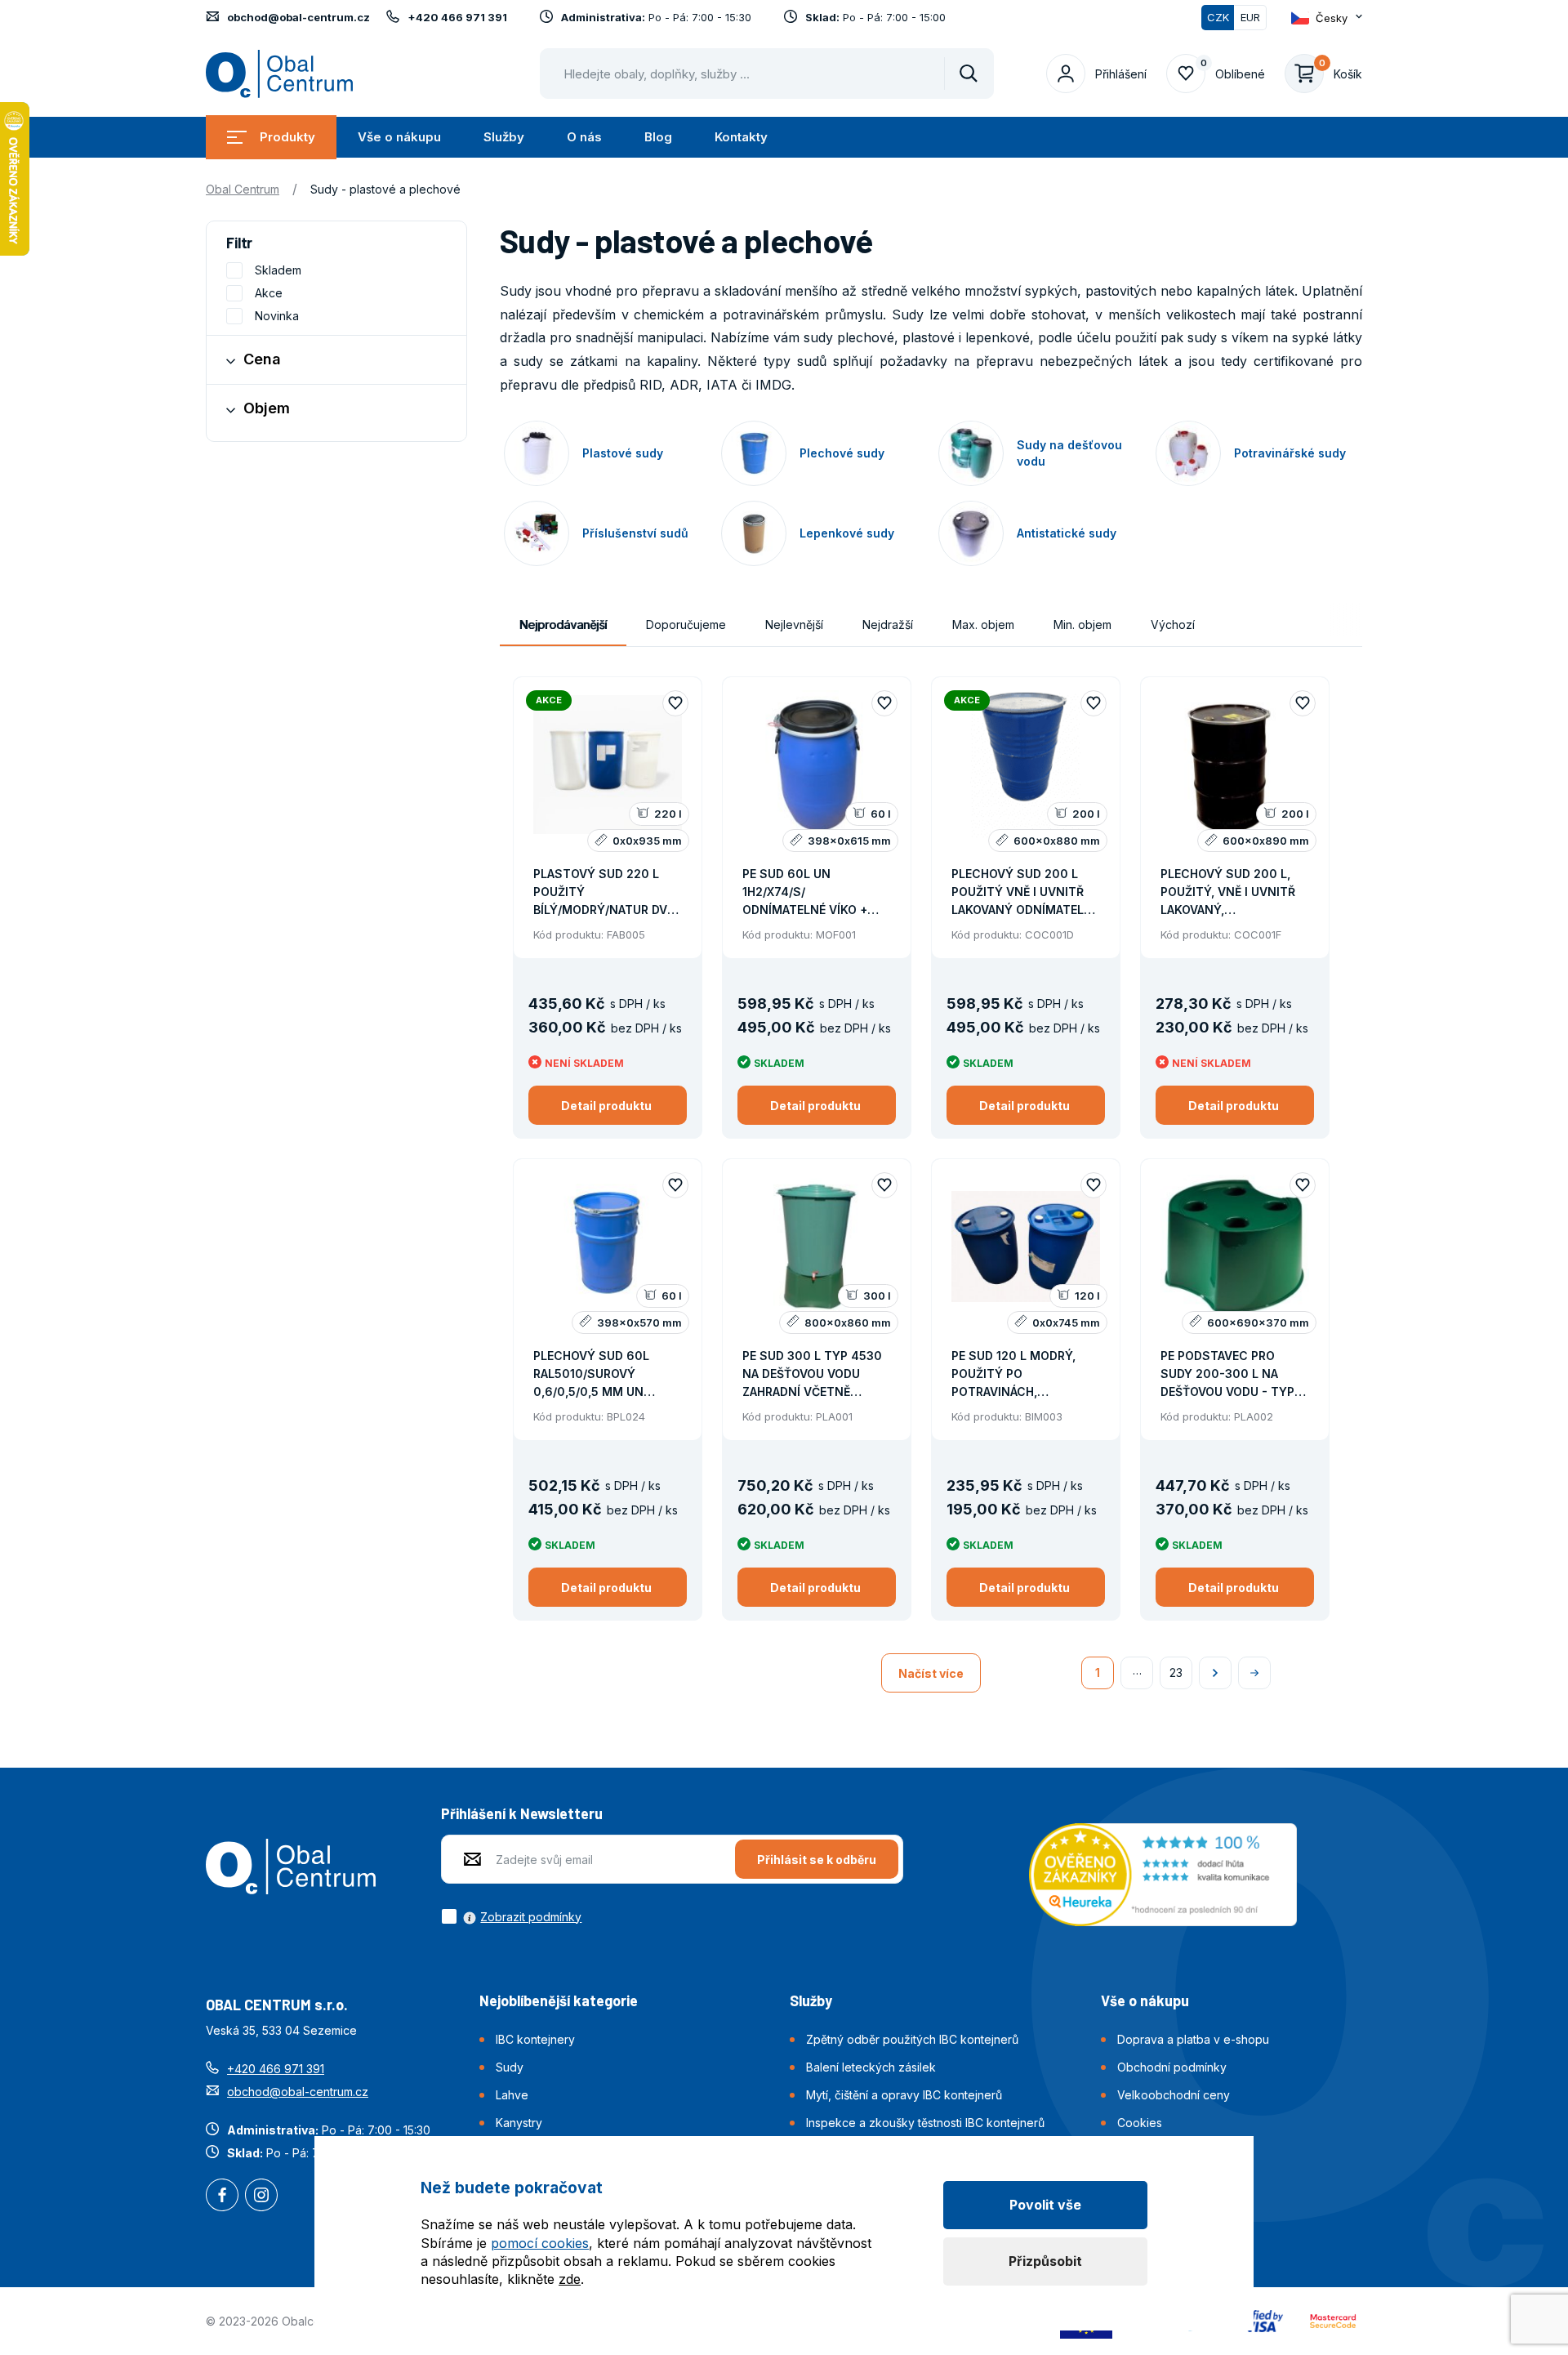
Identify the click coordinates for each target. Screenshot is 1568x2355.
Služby (504, 137)
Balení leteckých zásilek (871, 2067)
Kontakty (741, 137)
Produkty (287, 137)
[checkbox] (511, 1916)
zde (570, 2279)
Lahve (512, 2095)
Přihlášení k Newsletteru (522, 1813)
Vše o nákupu (399, 137)
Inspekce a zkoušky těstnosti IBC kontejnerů (925, 2123)
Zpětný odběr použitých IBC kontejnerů (912, 2039)
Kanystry (519, 2123)
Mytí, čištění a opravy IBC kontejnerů (904, 2095)
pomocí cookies (540, 2243)
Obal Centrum (243, 189)
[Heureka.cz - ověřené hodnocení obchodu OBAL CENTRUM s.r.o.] (1163, 1873)
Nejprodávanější (563, 624)
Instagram (261, 2197)
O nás (584, 137)
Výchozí (1173, 624)
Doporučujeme (686, 624)
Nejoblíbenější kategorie (559, 2000)
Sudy (510, 2067)
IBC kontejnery (535, 2039)
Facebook (222, 2197)
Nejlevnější (794, 624)
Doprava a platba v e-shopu (1193, 2039)
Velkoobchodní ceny (1174, 2095)
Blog (658, 137)
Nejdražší (888, 624)
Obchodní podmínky (1172, 2067)
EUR (1250, 17)
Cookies (1140, 2123)
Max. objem (983, 624)
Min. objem (1082, 624)
